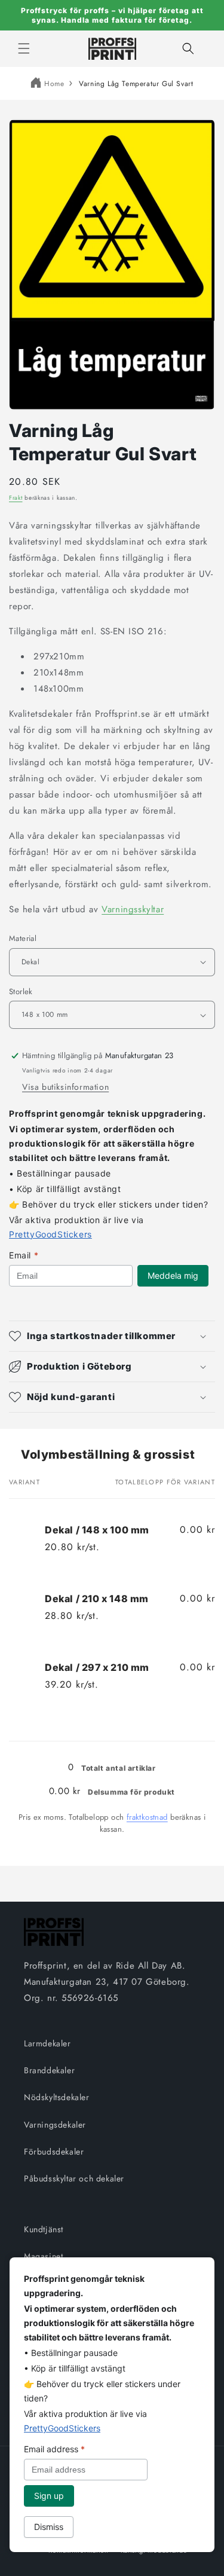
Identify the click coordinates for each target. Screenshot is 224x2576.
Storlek (21, 991)
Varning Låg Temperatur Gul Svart (136, 84)
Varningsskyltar (133, 909)
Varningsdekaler (55, 2125)
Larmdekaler (47, 2043)
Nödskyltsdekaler (57, 2097)
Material (23, 938)
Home (54, 84)
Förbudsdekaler (54, 2152)
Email (24, 1255)
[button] (24, 48)
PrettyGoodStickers (50, 1234)
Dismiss (49, 2527)
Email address (54, 2449)
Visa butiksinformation (65, 1087)
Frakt (16, 498)
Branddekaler (49, 2070)
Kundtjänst (44, 2229)
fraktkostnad (147, 1817)
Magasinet (43, 2256)
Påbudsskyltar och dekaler (74, 2178)
